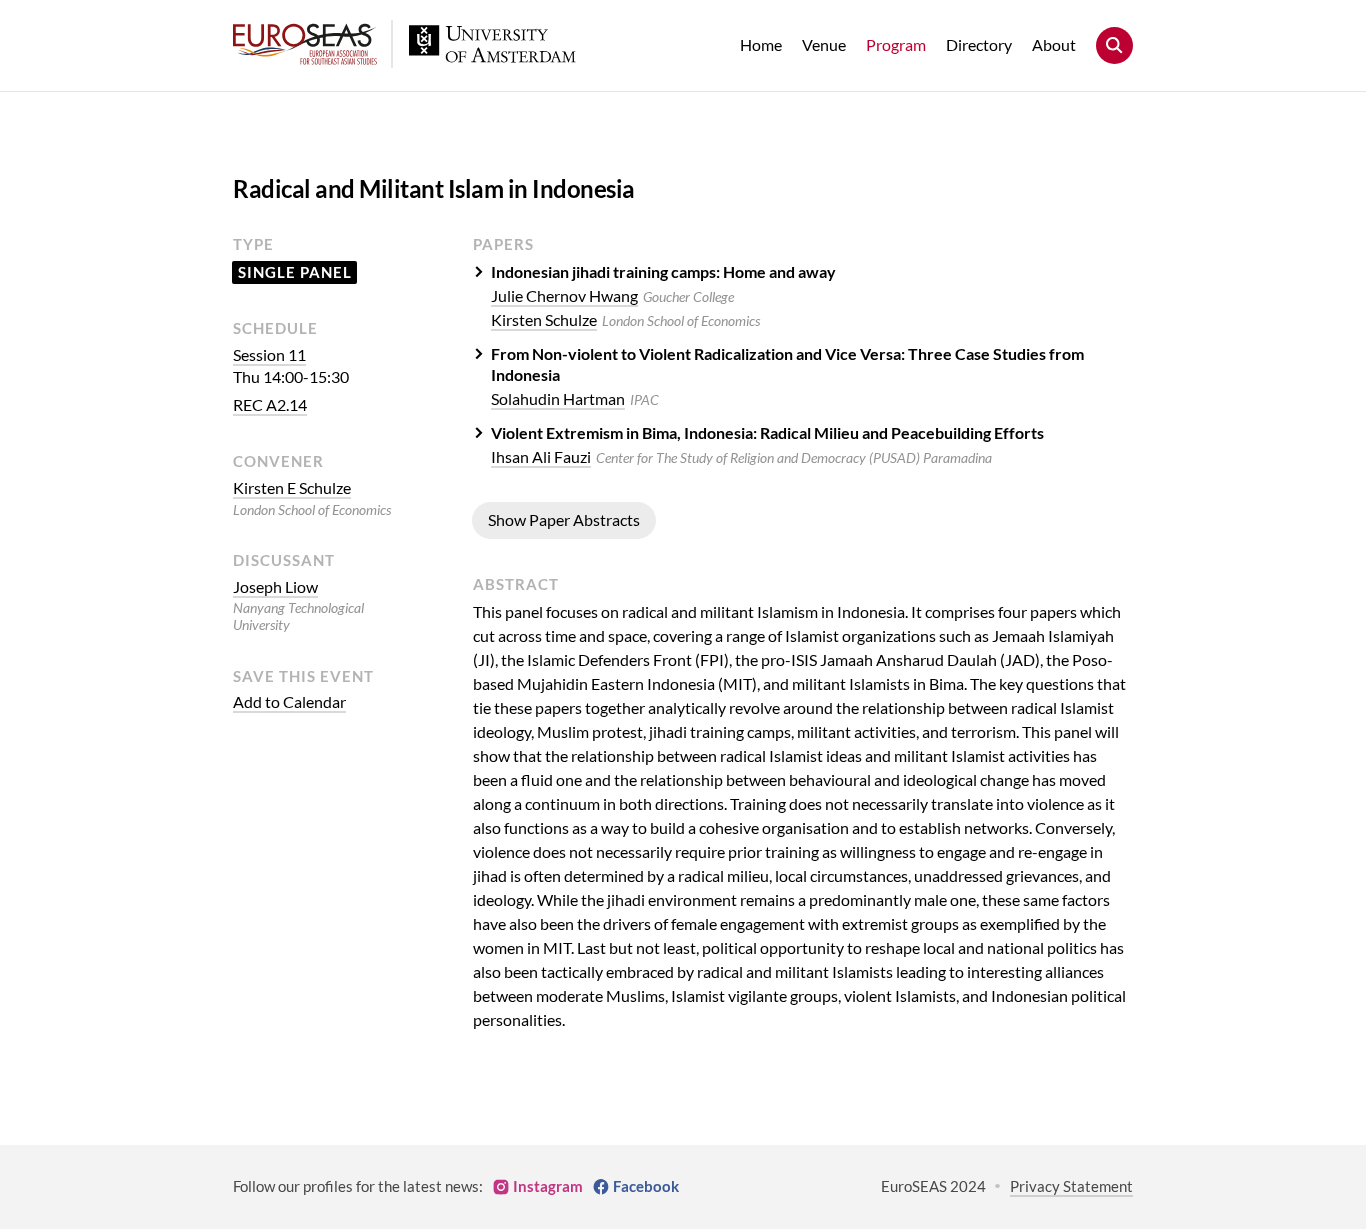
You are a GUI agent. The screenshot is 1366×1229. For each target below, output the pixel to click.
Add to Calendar (289, 701)
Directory (979, 44)
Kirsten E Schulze (292, 487)
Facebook (646, 1186)
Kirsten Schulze (544, 319)
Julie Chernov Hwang (564, 295)
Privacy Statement (1071, 1186)
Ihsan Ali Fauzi (541, 456)
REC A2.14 (270, 404)
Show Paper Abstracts (564, 519)
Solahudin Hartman (558, 398)
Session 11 (269, 354)
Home (761, 44)
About (1054, 44)
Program (896, 44)
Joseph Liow (275, 586)
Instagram (548, 1186)
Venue (824, 44)
